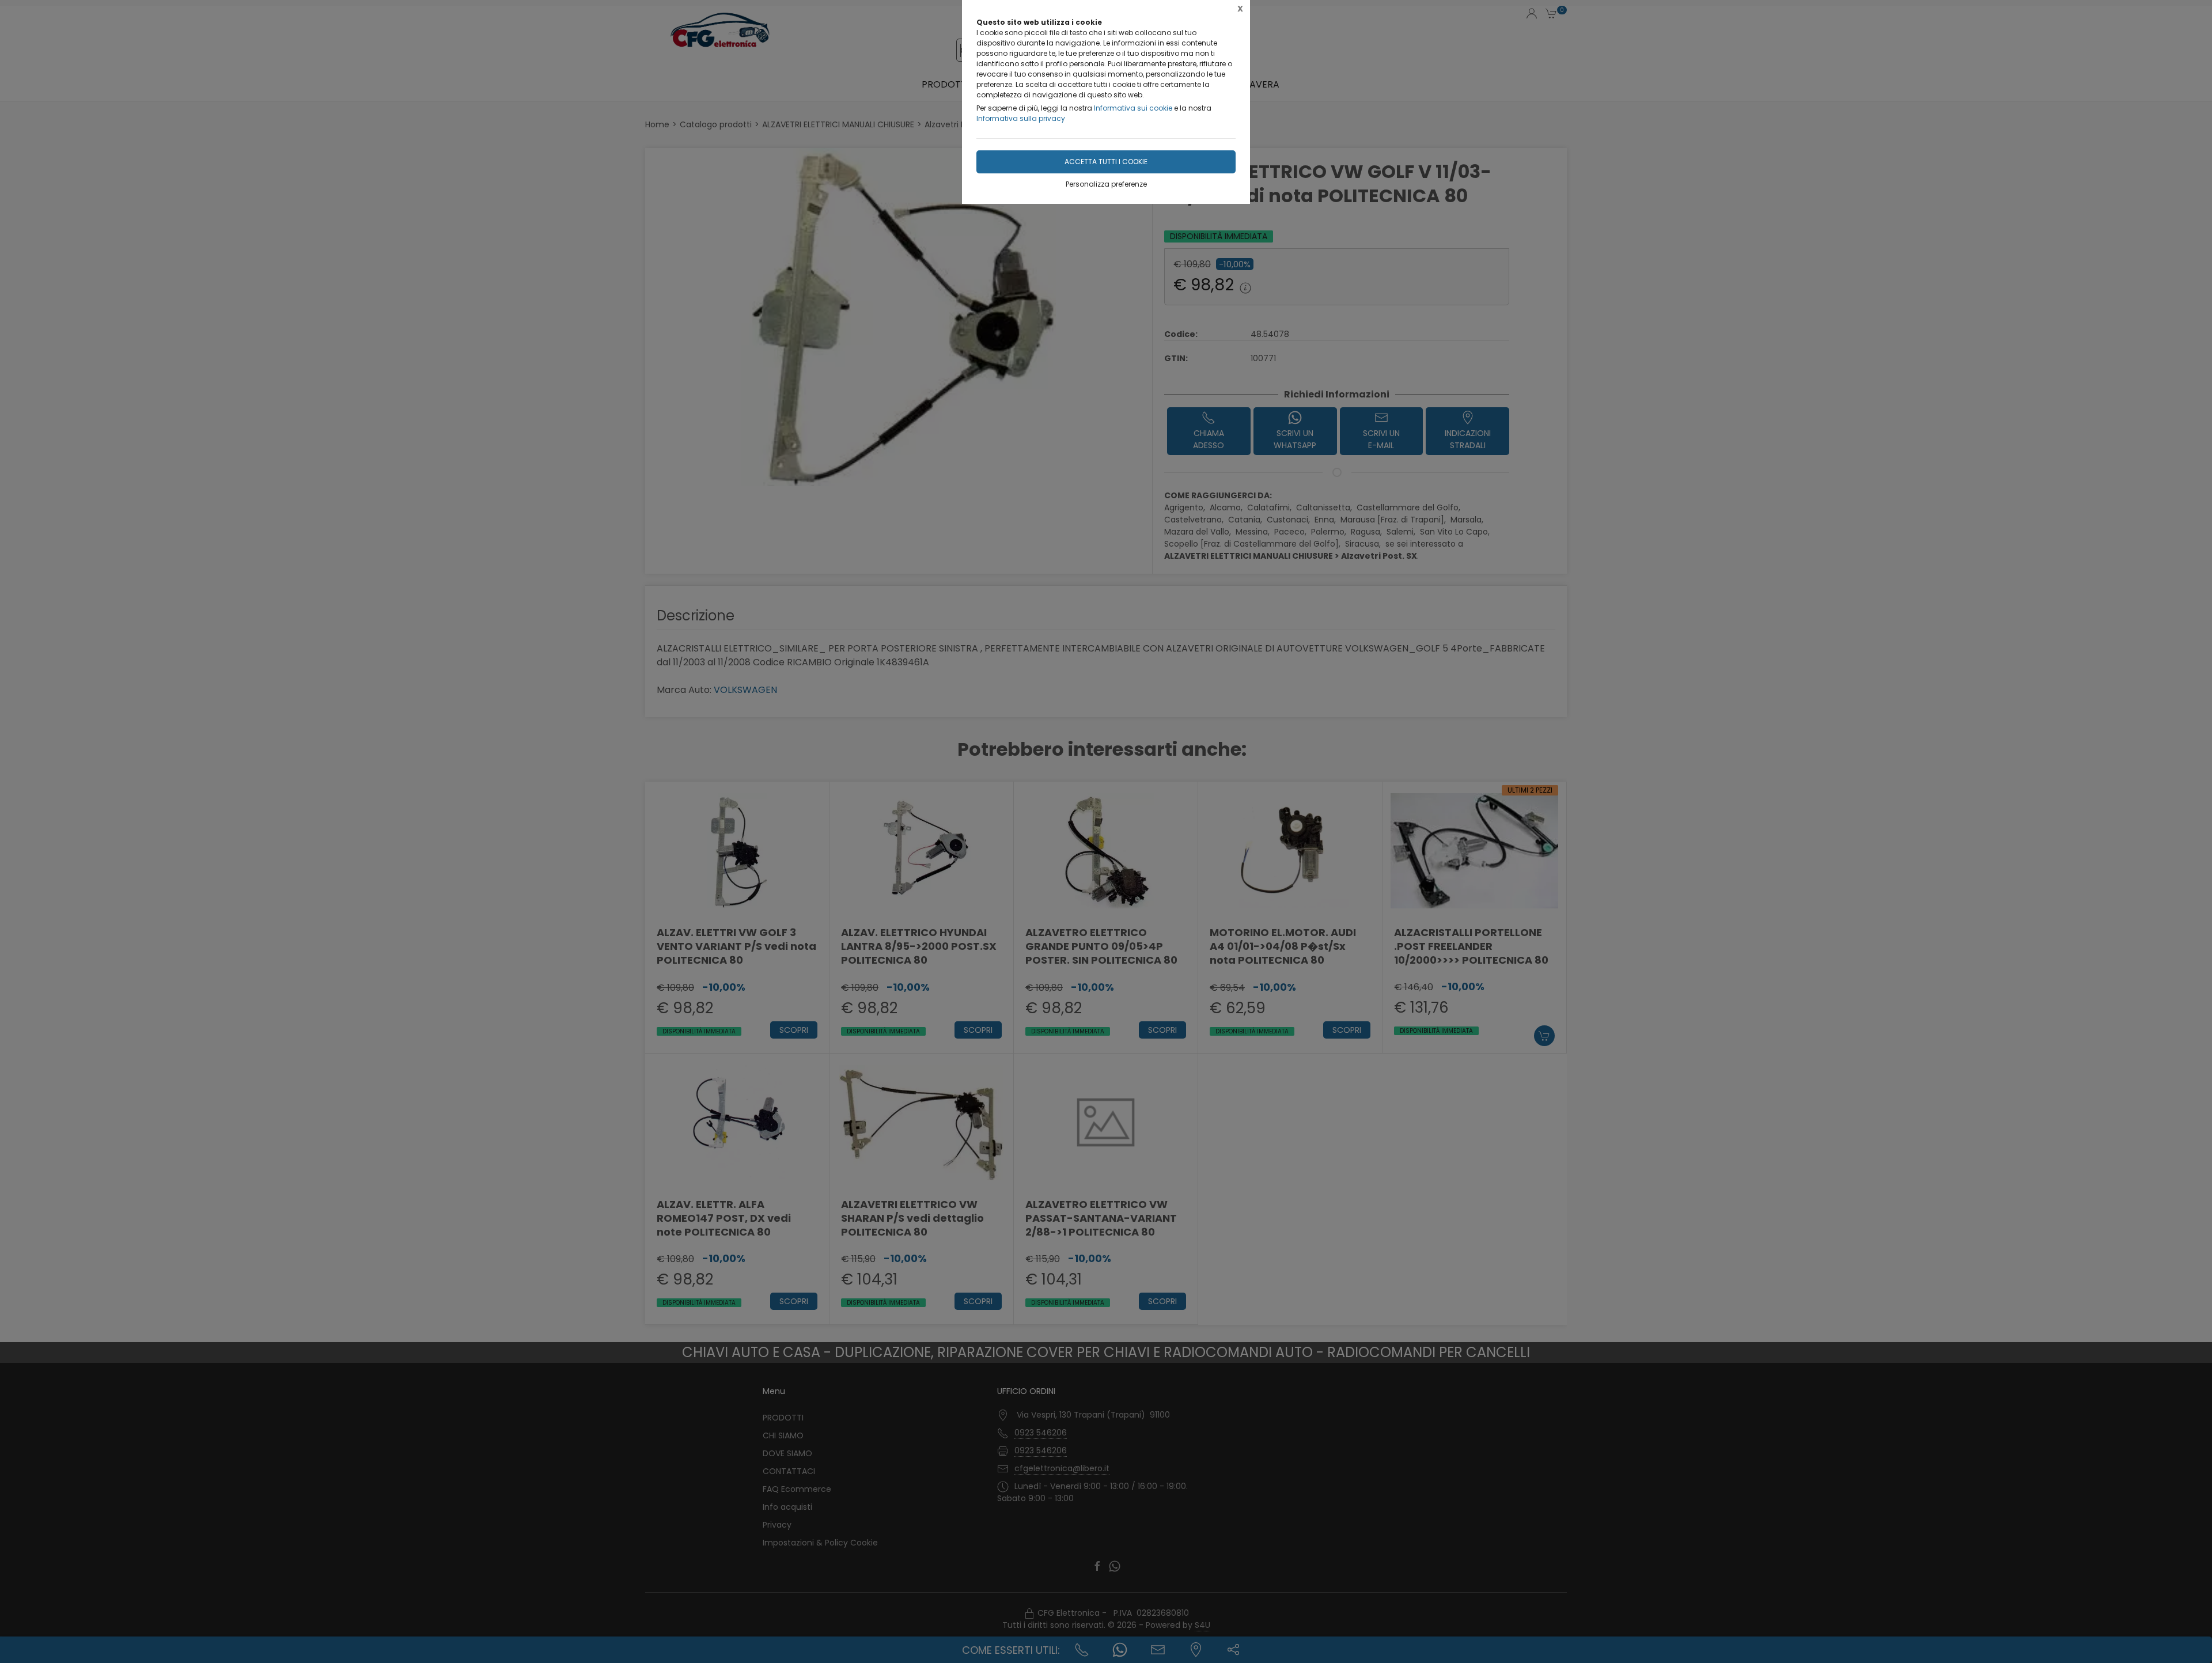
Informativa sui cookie (1133, 108)
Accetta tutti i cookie (1106, 162)
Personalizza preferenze (1106, 184)
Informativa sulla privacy (1021, 118)
